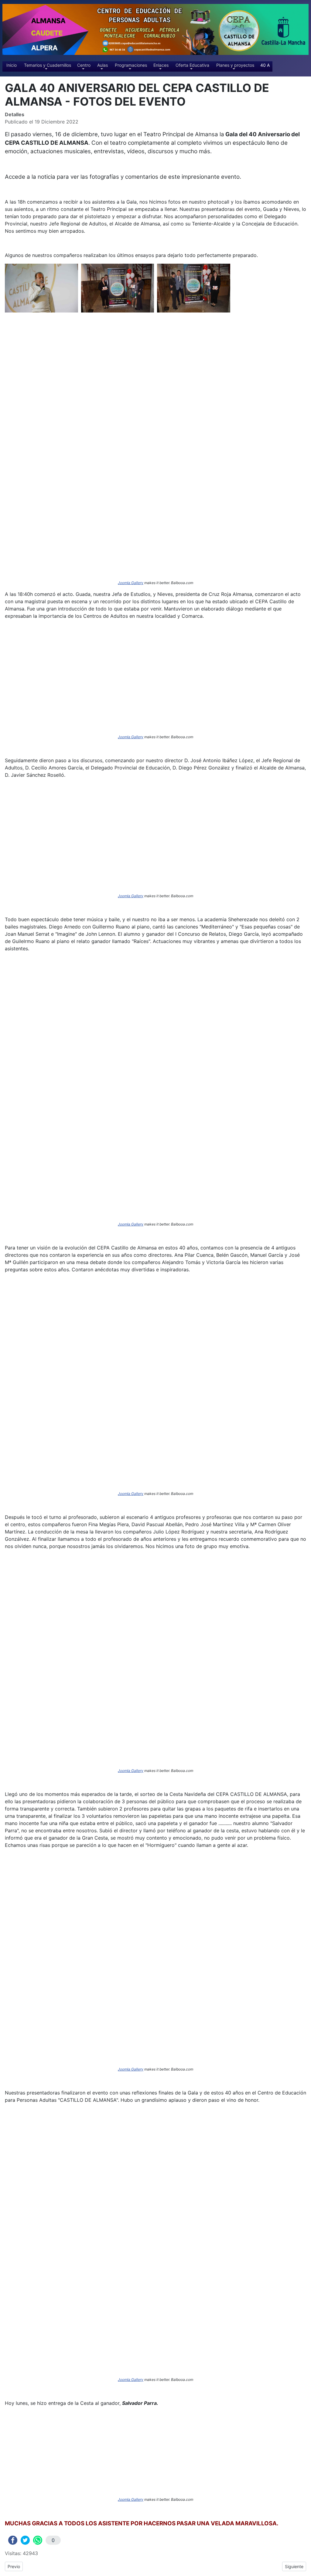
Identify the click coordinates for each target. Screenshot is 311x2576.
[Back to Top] (303, 2568)
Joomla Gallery (131, 583)
